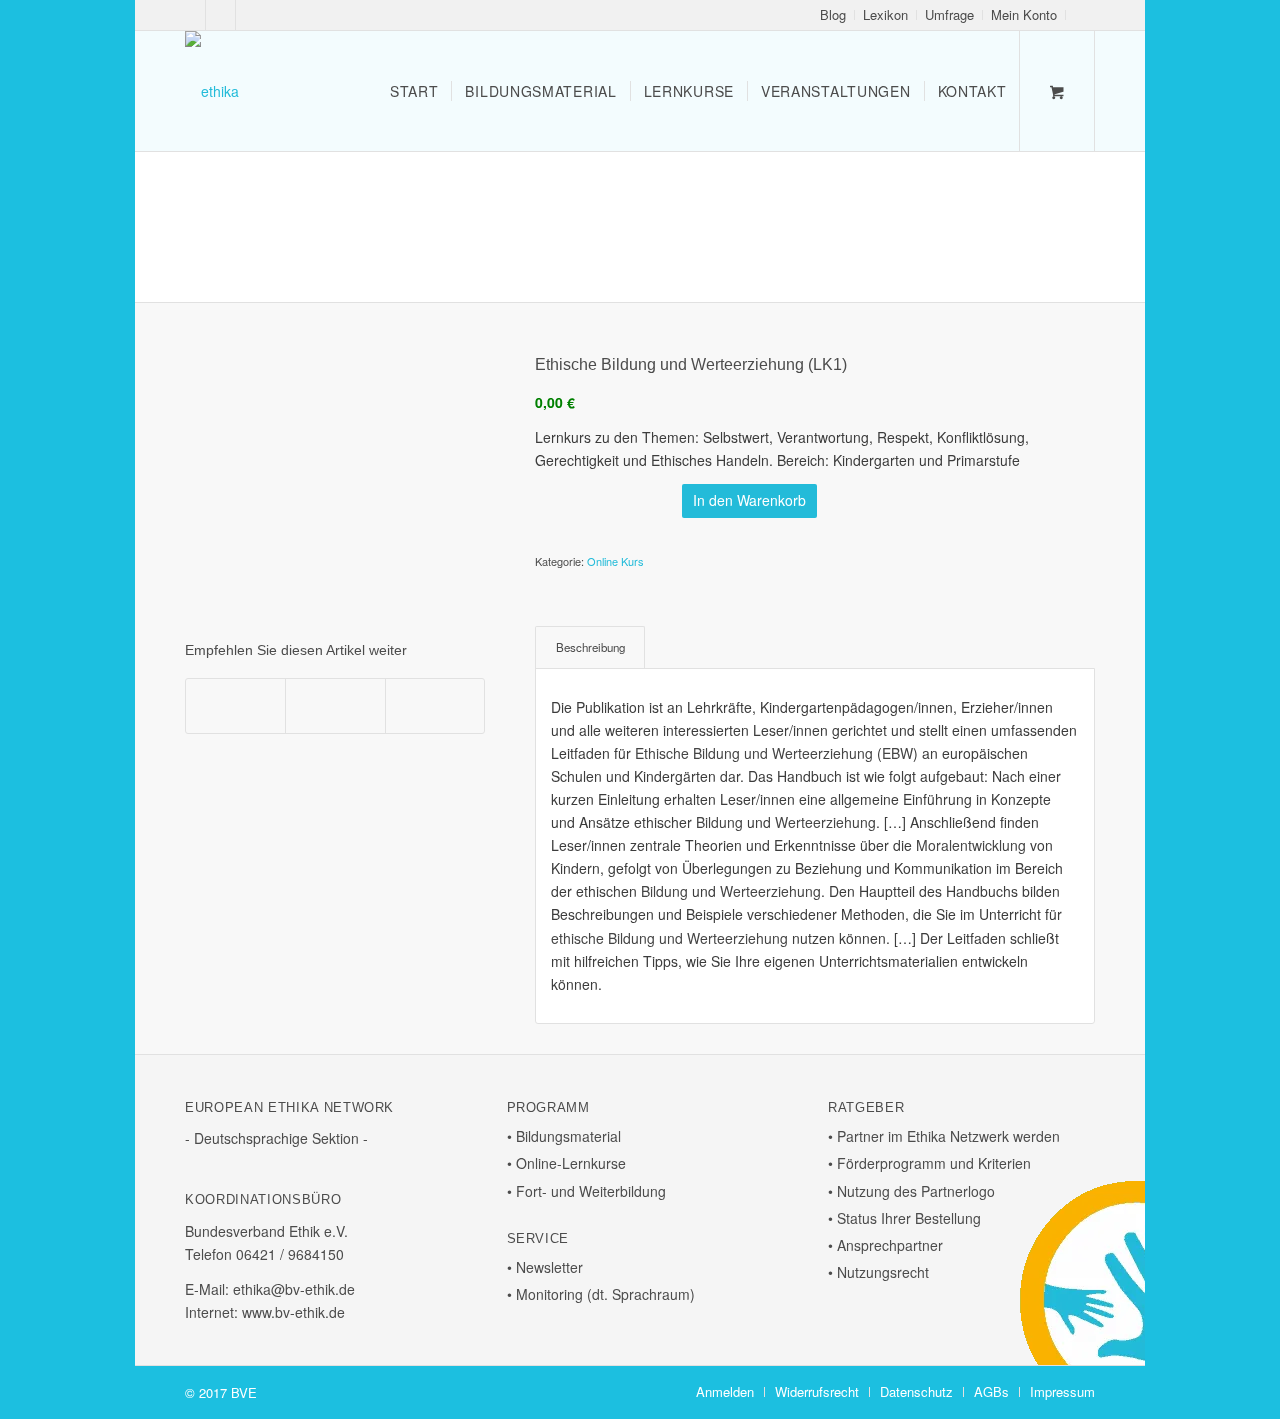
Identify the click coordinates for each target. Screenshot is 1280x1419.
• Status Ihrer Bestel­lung (904, 1218)
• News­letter (545, 1267)
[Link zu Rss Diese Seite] (251, 15)
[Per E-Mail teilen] (435, 706)
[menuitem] (833, 15)
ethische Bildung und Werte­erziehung (669, 938)
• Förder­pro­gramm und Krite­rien (929, 1163)
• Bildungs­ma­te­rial (564, 1136)
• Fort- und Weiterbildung (586, 1191)
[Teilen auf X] (335, 706)
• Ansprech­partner (885, 1245)
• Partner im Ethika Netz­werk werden (944, 1136)
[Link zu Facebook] (190, 15)
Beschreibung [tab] (590, 647)
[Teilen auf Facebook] (235, 706)
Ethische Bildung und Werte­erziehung (754, 753)
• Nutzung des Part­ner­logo (911, 1191)
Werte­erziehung (825, 822)
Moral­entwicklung (971, 845)
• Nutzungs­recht (878, 1272)
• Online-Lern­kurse (566, 1163)
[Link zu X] (220, 15)
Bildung (719, 822)
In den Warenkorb (749, 500)
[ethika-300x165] (212, 91)
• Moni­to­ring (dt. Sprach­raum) (601, 1294)
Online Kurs (615, 561)
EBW (897, 753)
